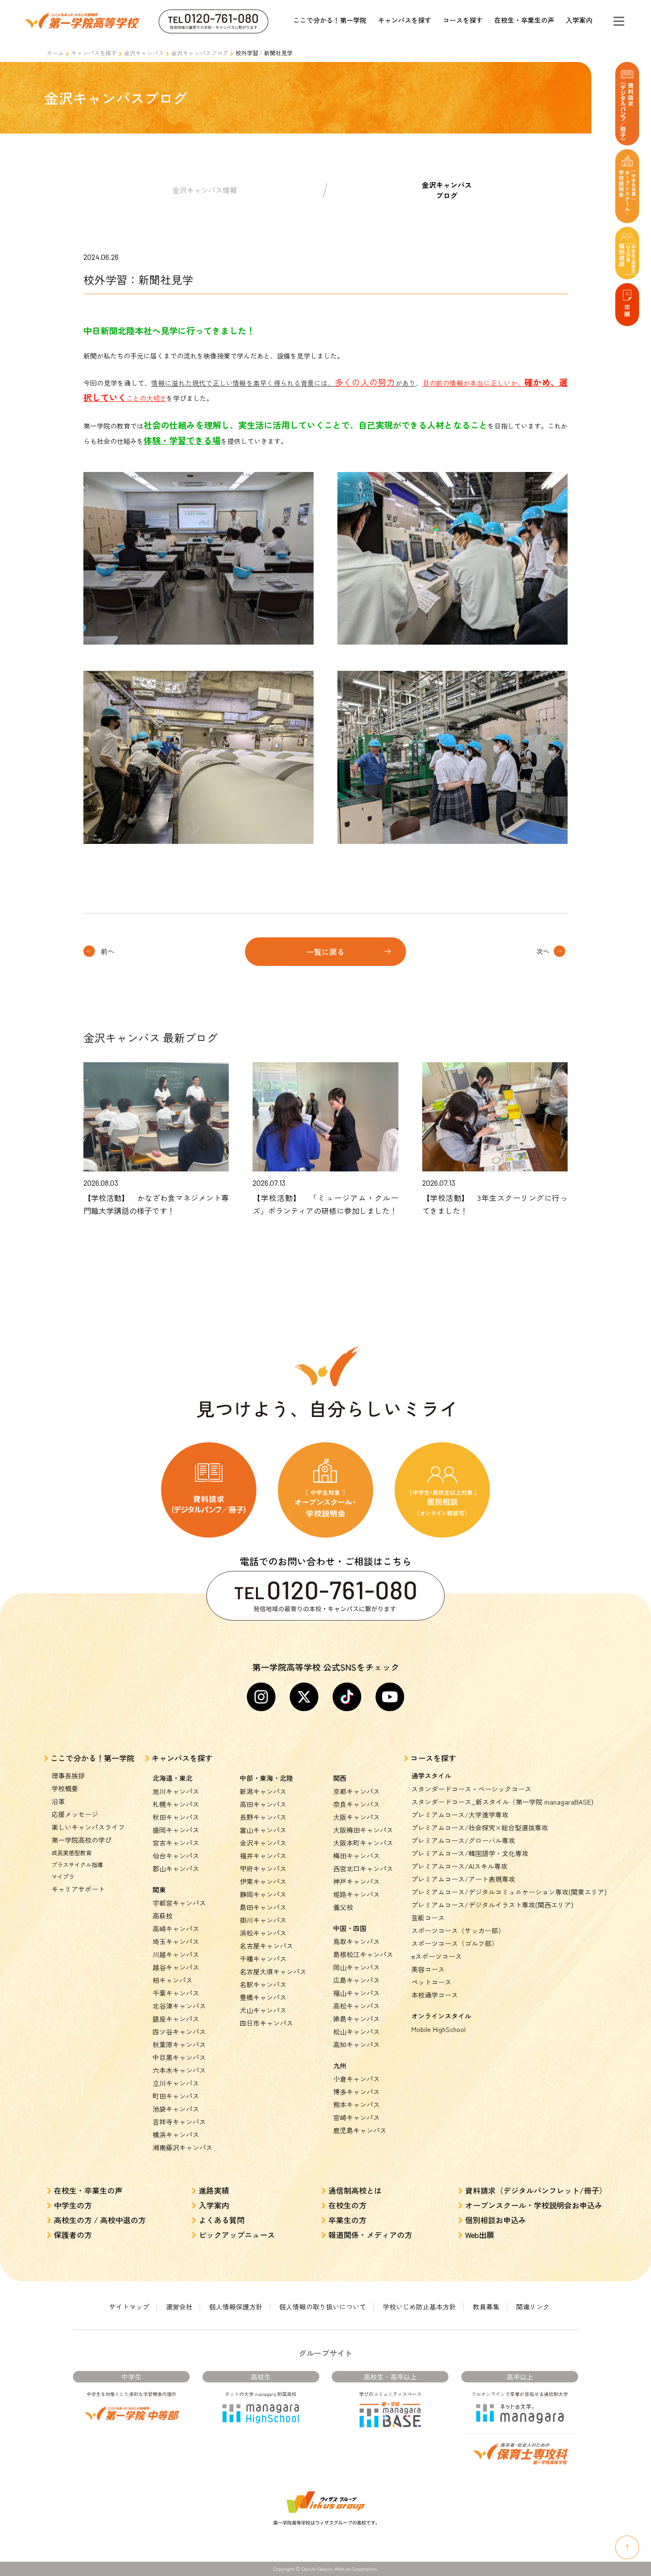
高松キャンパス (356, 2006)
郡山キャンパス (176, 1868)
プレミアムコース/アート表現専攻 (463, 1879)
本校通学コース (435, 1995)
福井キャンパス (263, 1856)
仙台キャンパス (176, 1856)
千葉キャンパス (176, 1993)
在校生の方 (347, 2205)
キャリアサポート (78, 1889)
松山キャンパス (356, 2032)
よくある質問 (222, 2220)
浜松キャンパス (263, 1933)
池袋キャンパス (176, 2109)
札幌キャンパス (176, 1804)
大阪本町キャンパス (363, 1843)
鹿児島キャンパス (360, 2130)
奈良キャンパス (356, 1804)
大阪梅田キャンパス (363, 1830)
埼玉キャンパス (176, 1941)
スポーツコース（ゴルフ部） (455, 1943)
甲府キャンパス (263, 1868)
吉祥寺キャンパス (179, 2122)
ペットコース (431, 1982)
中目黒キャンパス (179, 2057)
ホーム (55, 53)
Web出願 (480, 2235)
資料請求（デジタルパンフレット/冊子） (536, 2190)
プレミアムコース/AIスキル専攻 (459, 1866)
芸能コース (428, 1918)
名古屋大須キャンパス (273, 1971)
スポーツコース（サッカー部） (458, 1930)
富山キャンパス (263, 1830)
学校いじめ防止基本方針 (419, 2307)
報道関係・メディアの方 (370, 2235)
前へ (108, 951)
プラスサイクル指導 (77, 1864)
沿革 (58, 1801)
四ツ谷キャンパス (179, 2032)
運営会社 (179, 2307)
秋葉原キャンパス (179, 2044)
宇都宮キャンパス (179, 1903)
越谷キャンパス (176, 1967)
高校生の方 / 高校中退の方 (100, 2220)
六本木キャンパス (179, 2070)
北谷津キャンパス (179, 2006)
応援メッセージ (75, 1814)
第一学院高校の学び (81, 1840)
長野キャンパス (263, 1817)
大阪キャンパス (356, 1817)
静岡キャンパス (263, 1894)
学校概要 (65, 1788)
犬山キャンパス (263, 2010)
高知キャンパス (356, 2044)
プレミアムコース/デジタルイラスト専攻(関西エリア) (492, 1905)
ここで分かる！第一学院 (330, 20)
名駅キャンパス (263, 1984)
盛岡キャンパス (176, 1830)
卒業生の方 (347, 2220)
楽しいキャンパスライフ (88, 1827)
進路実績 (214, 2190)
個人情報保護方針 (236, 2307)
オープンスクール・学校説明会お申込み (534, 2205)
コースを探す (463, 20)
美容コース (428, 1969)
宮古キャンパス (176, 1843)
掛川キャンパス (263, 1920)
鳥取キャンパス (356, 1941)
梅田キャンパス (356, 1856)
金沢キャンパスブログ (200, 53)
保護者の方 (73, 2235)
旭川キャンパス (176, 1791)
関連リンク (533, 2307)
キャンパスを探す (405, 20)
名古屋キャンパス (266, 1946)
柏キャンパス (173, 1980)
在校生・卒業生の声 (524, 20)
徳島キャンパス (356, 2019)
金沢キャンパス (144, 53)
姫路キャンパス (356, 1894)
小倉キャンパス (356, 2079)
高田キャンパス (263, 1804)
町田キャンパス (176, 2096)
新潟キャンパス (263, 1791)
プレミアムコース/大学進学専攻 (460, 1815)
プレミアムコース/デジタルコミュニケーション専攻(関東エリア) (509, 1892)
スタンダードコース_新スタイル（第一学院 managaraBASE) (502, 1802)
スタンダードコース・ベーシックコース (471, 1789)
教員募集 (486, 2307)
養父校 (343, 1907)
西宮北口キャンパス (363, 1868)
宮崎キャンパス (356, 2117)
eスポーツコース (437, 1956)
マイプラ (63, 1876)
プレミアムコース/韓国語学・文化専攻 (470, 1853)
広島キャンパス (356, 1980)
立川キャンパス (176, 2083)
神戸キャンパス (356, 1881)
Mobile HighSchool (438, 2029)
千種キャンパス (263, 1959)
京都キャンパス (356, 1791)
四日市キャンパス (266, 2023)
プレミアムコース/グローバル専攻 (463, 1840)
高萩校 (163, 1916)
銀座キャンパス (176, 2019)
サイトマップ (129, 2307)
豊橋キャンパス (263, 1997)
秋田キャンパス (176, 1817)
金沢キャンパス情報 (205, 190)
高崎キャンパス (176, 1929)
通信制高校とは (355, 2190)
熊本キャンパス (356, 2104)
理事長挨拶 (68, 1775)
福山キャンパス (356, 1993)
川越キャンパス (176, 1954)
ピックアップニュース (237, 2235)
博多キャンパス (356, 2092)
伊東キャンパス (263, 1881)
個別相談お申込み (496, 2220)
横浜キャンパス (176, 2135)
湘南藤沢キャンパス (183, 2147)
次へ (543, 951)
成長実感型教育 (71, 1852)
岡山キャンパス (356, 1967)
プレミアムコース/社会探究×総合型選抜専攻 (480, 1827)
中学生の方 (73, 2205)
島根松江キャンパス (363, 1954)
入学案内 (579, 20)
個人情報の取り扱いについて (323, 2307)
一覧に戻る (325, 952)
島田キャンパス (263, 1907)
